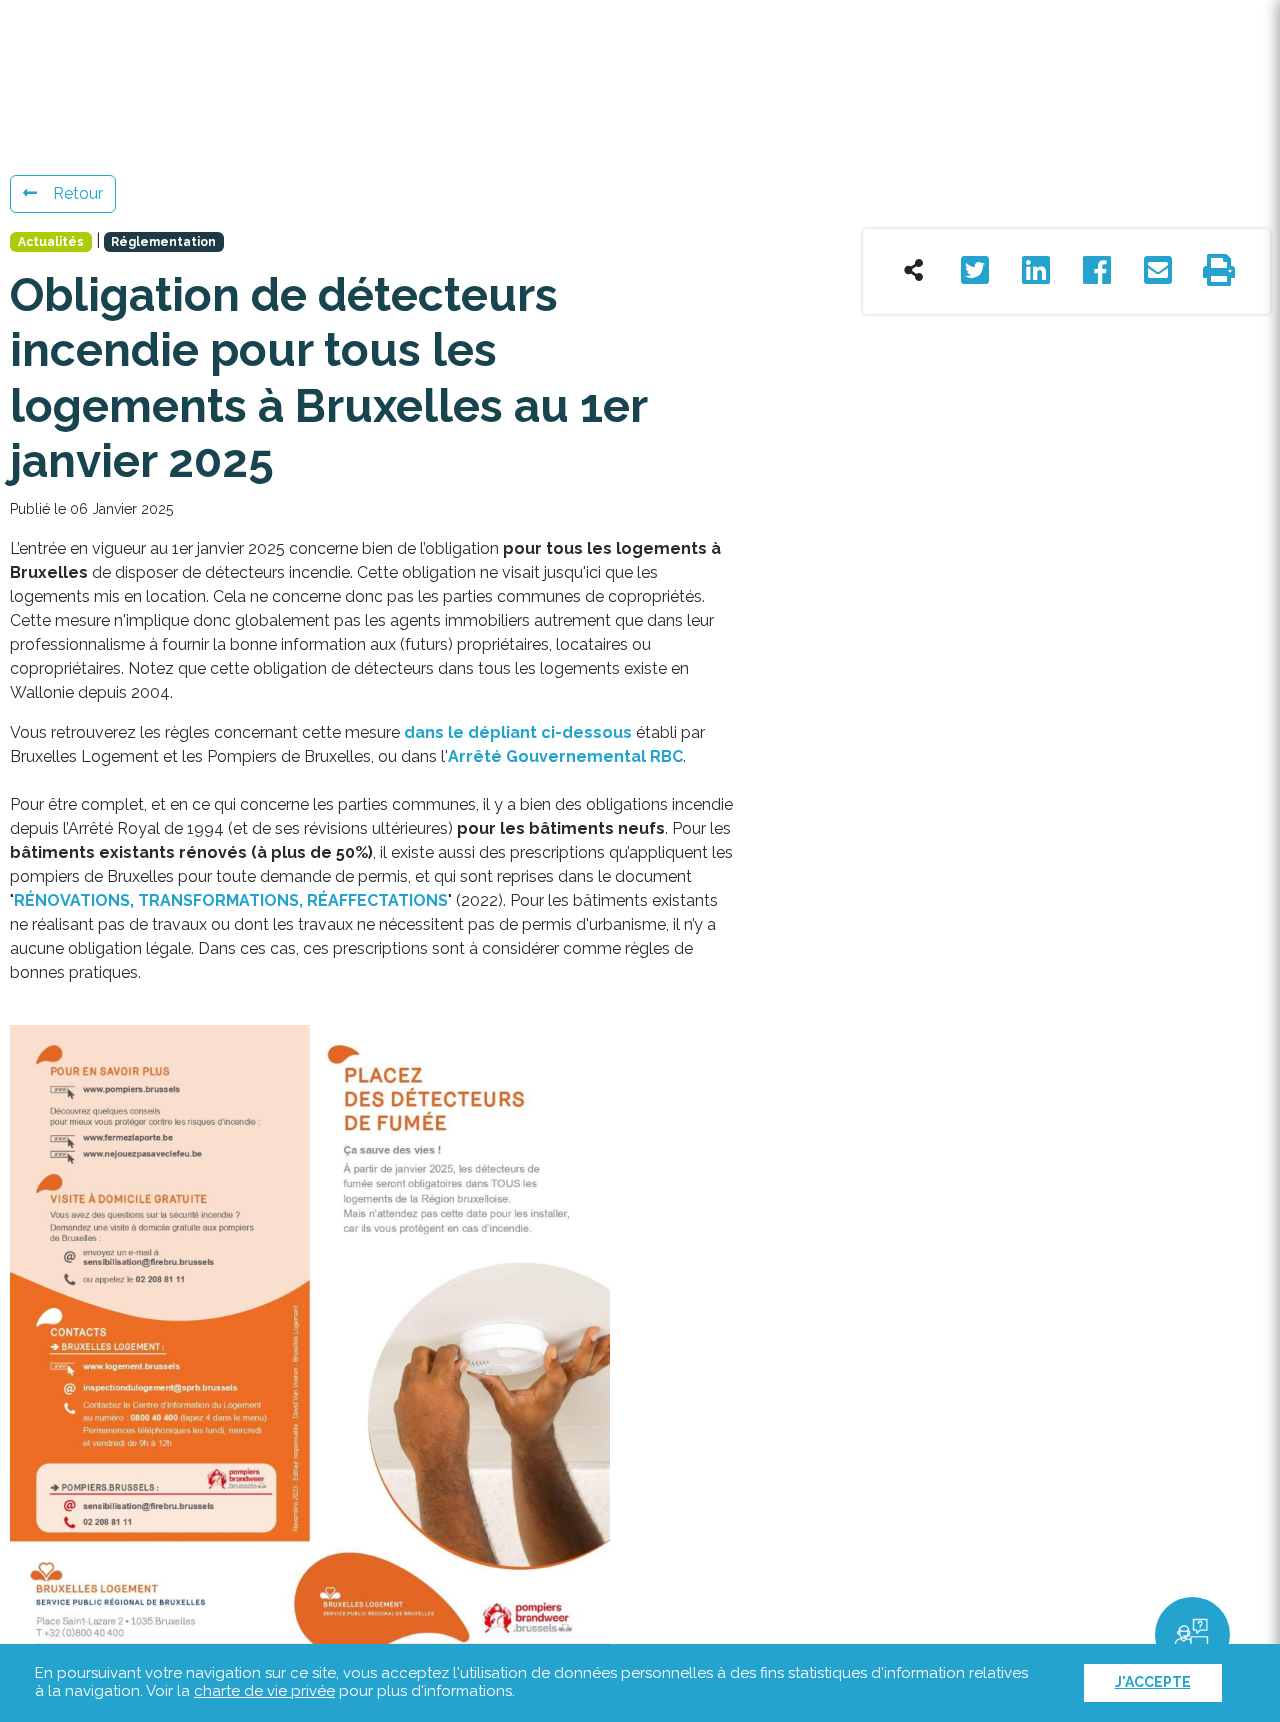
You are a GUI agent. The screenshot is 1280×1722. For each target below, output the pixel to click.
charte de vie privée (264, 1691)
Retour (78, 193)
